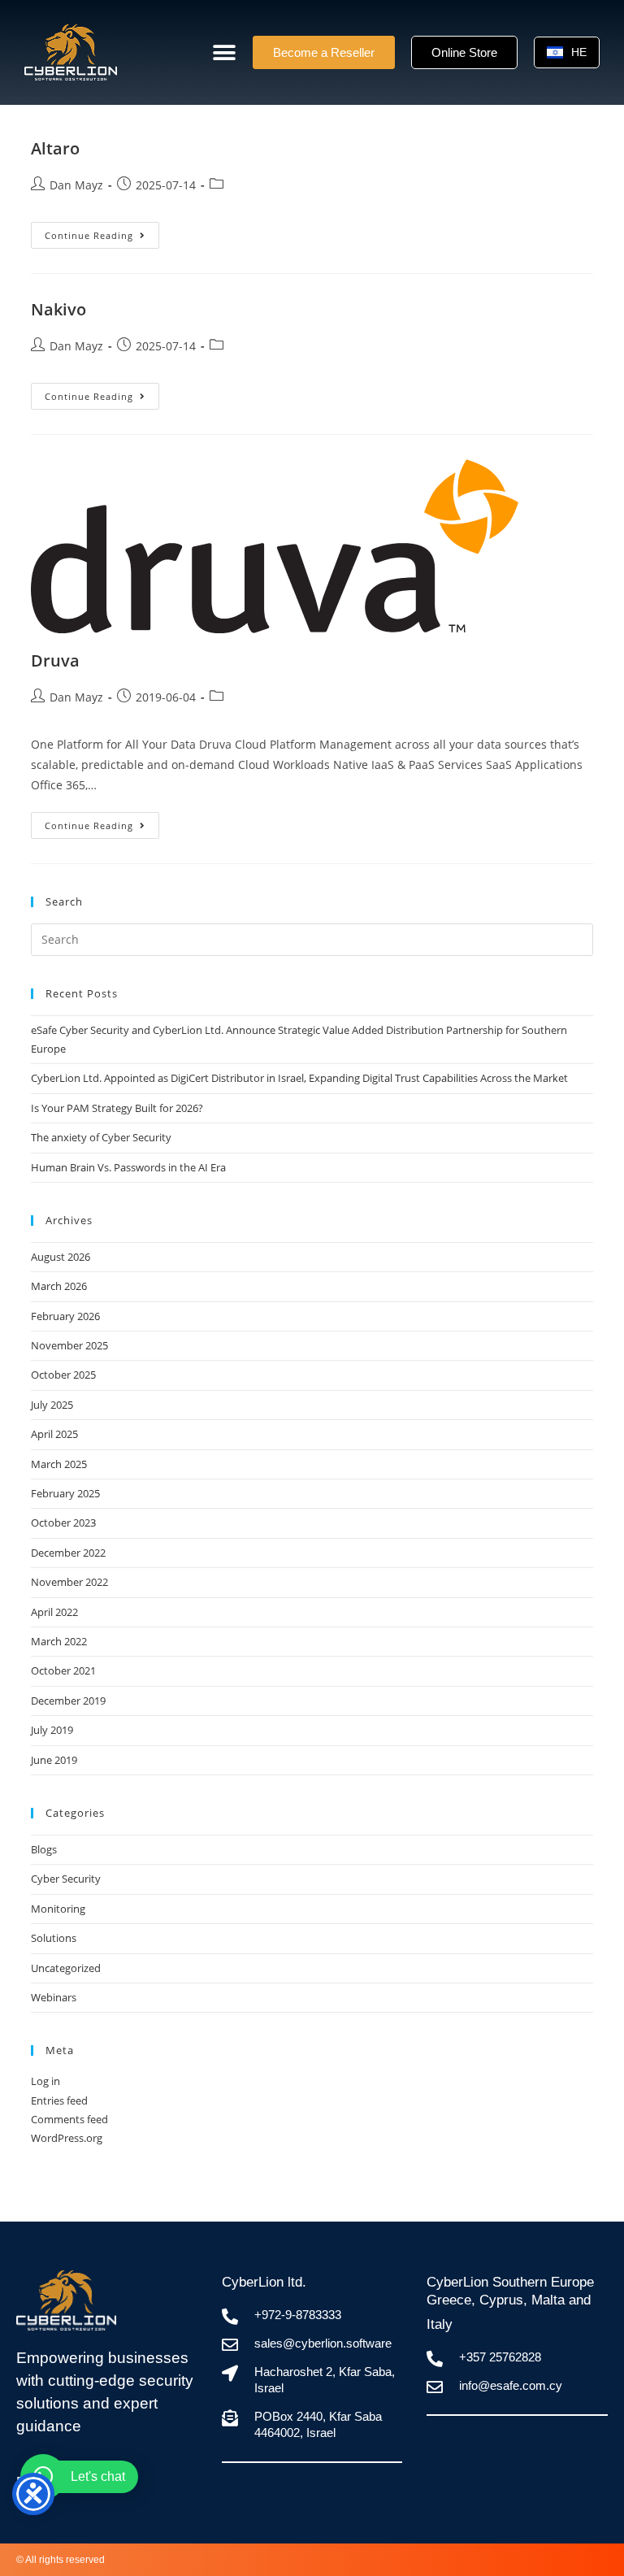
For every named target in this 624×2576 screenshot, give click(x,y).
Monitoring (58, 1909)
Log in (45, 2081)
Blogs (44, 1849)
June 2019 (54, 1760)
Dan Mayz (76, 185)
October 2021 (63, 1670)
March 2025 (59, 1464)
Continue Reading (102, 232)
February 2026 (65, 1316)
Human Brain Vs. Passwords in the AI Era (128, 1167)
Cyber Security (66, 1879)
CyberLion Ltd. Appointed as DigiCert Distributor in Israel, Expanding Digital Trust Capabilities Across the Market (299, 1078)
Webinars (54, 1997)
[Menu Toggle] (224, 53)
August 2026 (61, 1257)
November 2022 (69, 1582)
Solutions (54, 1938)
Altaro (55, 148)
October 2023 (63, 1523)
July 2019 (52, 1730)
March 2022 (59, 1641)
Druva (55, 660)
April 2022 (54, 1612)
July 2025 (52, 1405)
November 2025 (69, 1345)
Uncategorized (66, 1968)
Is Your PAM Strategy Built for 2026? (117, 1108)
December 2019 (68, 1701)
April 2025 (54, 1434)
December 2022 (68, 1553)
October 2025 (63, 1375)
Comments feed (69, 2119)
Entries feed (59, 2100)
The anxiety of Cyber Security (101, 1137)
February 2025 (65, 1493)
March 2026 (59, 1286)
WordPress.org (67, 2138)
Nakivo (58, 309)
